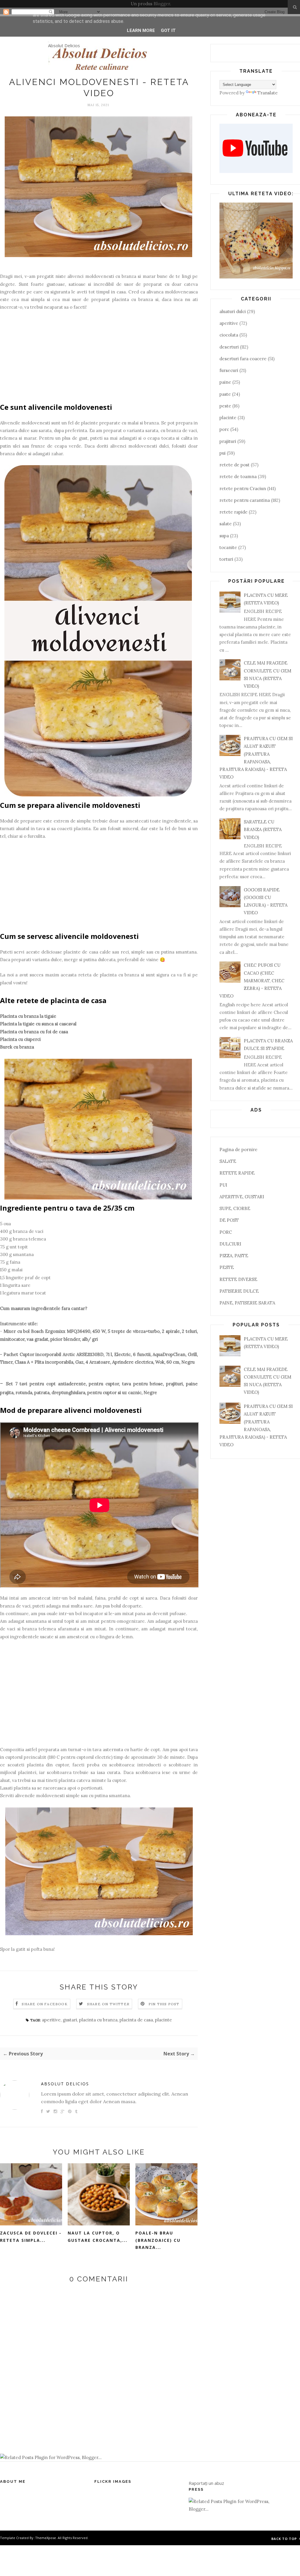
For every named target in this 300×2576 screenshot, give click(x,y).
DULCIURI (230, 1244)
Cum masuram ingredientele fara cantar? (44, 1308)
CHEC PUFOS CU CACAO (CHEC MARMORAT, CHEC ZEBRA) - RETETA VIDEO (252, 981)
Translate (268, 93)
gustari (70, 2020)
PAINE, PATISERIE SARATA (247, 1303)
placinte (163, 2020)
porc (224, 429)
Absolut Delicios (64, 45)
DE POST (229, 1220)
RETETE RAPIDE (237, 1173)
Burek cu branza (17, 1047)
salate (226, 524)
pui (223, 453)
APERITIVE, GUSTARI (242, 1197)
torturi (226, 559)
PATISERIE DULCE (239, 1291)
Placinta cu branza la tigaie (28, 1016)
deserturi (229, 347)
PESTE (227, 1267)
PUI (223, 1185)
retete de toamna (238, 476)
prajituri (228, 441)
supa (224, 536)
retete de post (235, 465)
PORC (226, 1232)
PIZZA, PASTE (234, 1256)
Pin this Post (164, 2004)
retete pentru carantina (245, 500)
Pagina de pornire (238, 1149)
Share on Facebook (45, 2004)
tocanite (228, 547)
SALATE (228, 1161)
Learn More (141, 30)
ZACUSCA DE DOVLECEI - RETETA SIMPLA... (31, 2237)
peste (225, 406)
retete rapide (233, 512)
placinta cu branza (98, 2020)
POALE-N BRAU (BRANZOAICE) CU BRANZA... (158, 2240)
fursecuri (229, 370)
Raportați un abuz (206, 2483)
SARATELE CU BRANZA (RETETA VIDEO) (263, 830)
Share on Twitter (108, 2004)
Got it (168, 30)
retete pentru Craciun (243, 488)
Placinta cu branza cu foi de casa (34, 1032)
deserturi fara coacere (243, 359)
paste (225, 394)
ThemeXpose (46, 2538)
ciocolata (229, 335)
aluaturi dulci (233, 311)
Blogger (162, 4)
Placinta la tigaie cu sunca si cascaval (38, 1024)
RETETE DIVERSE (238, 1279)
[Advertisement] (99, 360)
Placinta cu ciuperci (20, 1039)
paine (225, 382)
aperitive (51, 2020)
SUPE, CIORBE (235, 1208)
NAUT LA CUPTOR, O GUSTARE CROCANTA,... (98, 2237)
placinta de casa (136, 2020)
